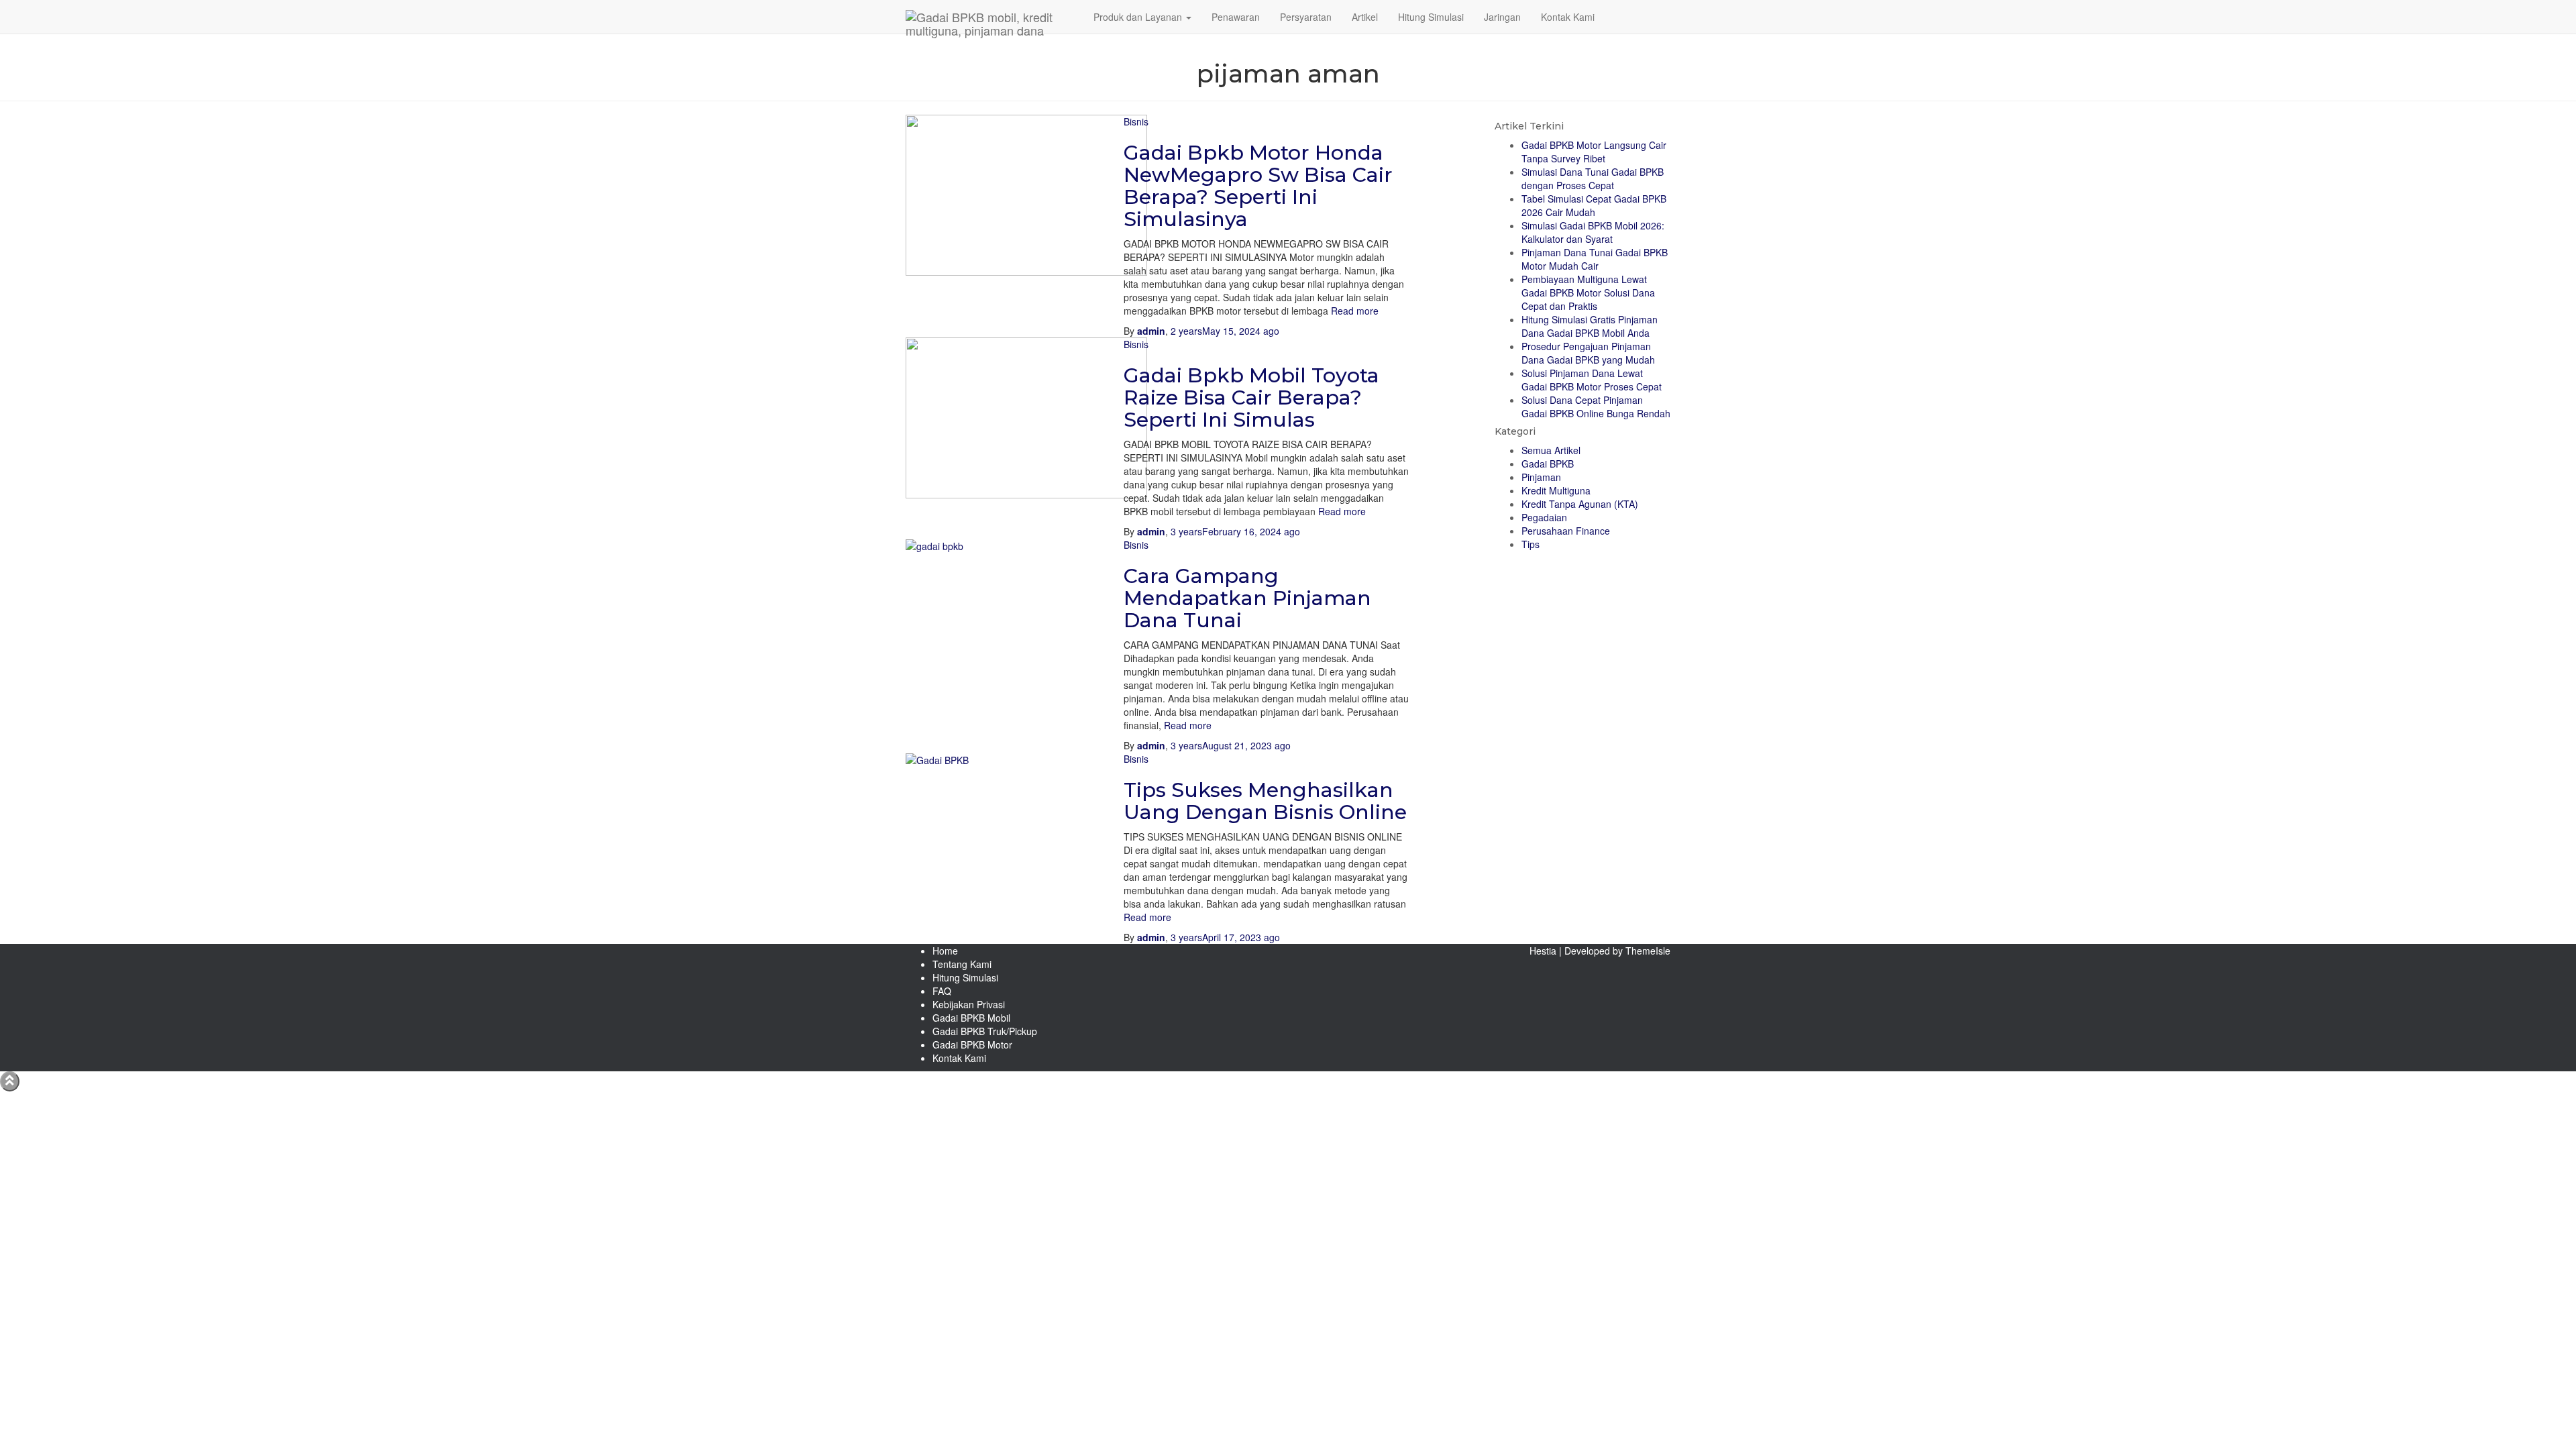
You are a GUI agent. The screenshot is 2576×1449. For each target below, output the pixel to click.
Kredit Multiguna (1556, 490)
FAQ (942, 991)
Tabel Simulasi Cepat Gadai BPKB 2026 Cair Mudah (1594, 205)
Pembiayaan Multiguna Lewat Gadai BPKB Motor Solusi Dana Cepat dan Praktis (1588, 292)
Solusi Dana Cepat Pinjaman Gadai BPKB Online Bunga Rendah (1596, 407)
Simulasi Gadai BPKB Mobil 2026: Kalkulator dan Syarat (1593, 232)
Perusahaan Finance (1566, 531)
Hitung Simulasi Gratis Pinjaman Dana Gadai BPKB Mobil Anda (1590, 326)
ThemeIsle (1648, 951)
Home (945, 951)
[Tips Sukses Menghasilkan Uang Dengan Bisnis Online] (937, 759)
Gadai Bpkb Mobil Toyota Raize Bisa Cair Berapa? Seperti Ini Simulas (1251, 397)
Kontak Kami (1568, 17)
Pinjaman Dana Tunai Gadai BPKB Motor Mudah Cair (1595, 259)
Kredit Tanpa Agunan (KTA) (1580, 504)
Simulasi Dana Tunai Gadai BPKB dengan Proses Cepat (1593, 178)
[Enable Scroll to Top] (10, 1081)
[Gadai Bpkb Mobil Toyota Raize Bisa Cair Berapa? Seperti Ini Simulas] (1026, 416)
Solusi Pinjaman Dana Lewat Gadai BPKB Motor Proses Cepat (1592, 380)
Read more (1353, 311)
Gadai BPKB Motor (972, 1044)
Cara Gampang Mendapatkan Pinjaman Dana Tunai (1247, 598)
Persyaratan (1306, 17)
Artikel (1365, 17)
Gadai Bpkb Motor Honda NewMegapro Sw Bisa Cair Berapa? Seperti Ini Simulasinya (1258, 186)
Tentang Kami (962, 964)
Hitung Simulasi (1431, 17)
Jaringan (1502, 17)
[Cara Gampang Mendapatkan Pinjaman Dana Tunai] (934, 545)
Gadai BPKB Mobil (971, 1018)
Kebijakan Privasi (969, 1004)
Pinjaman (1541, 477)
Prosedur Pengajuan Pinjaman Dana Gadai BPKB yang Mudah (1588, 353)
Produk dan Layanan (1139, 17)
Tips (1531, 544)
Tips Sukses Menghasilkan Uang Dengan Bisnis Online (1265, 801)
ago (1225, 331)
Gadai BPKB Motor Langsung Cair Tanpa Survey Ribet (1594, 152)
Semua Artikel (1551, 450)
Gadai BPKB (1548, 464)
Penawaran (1236, 17)
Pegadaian (1544, 517)
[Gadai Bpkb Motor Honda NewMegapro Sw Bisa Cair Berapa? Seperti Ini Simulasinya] (1026, 193)
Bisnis (1136, 121)
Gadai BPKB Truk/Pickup (985, 1031)
